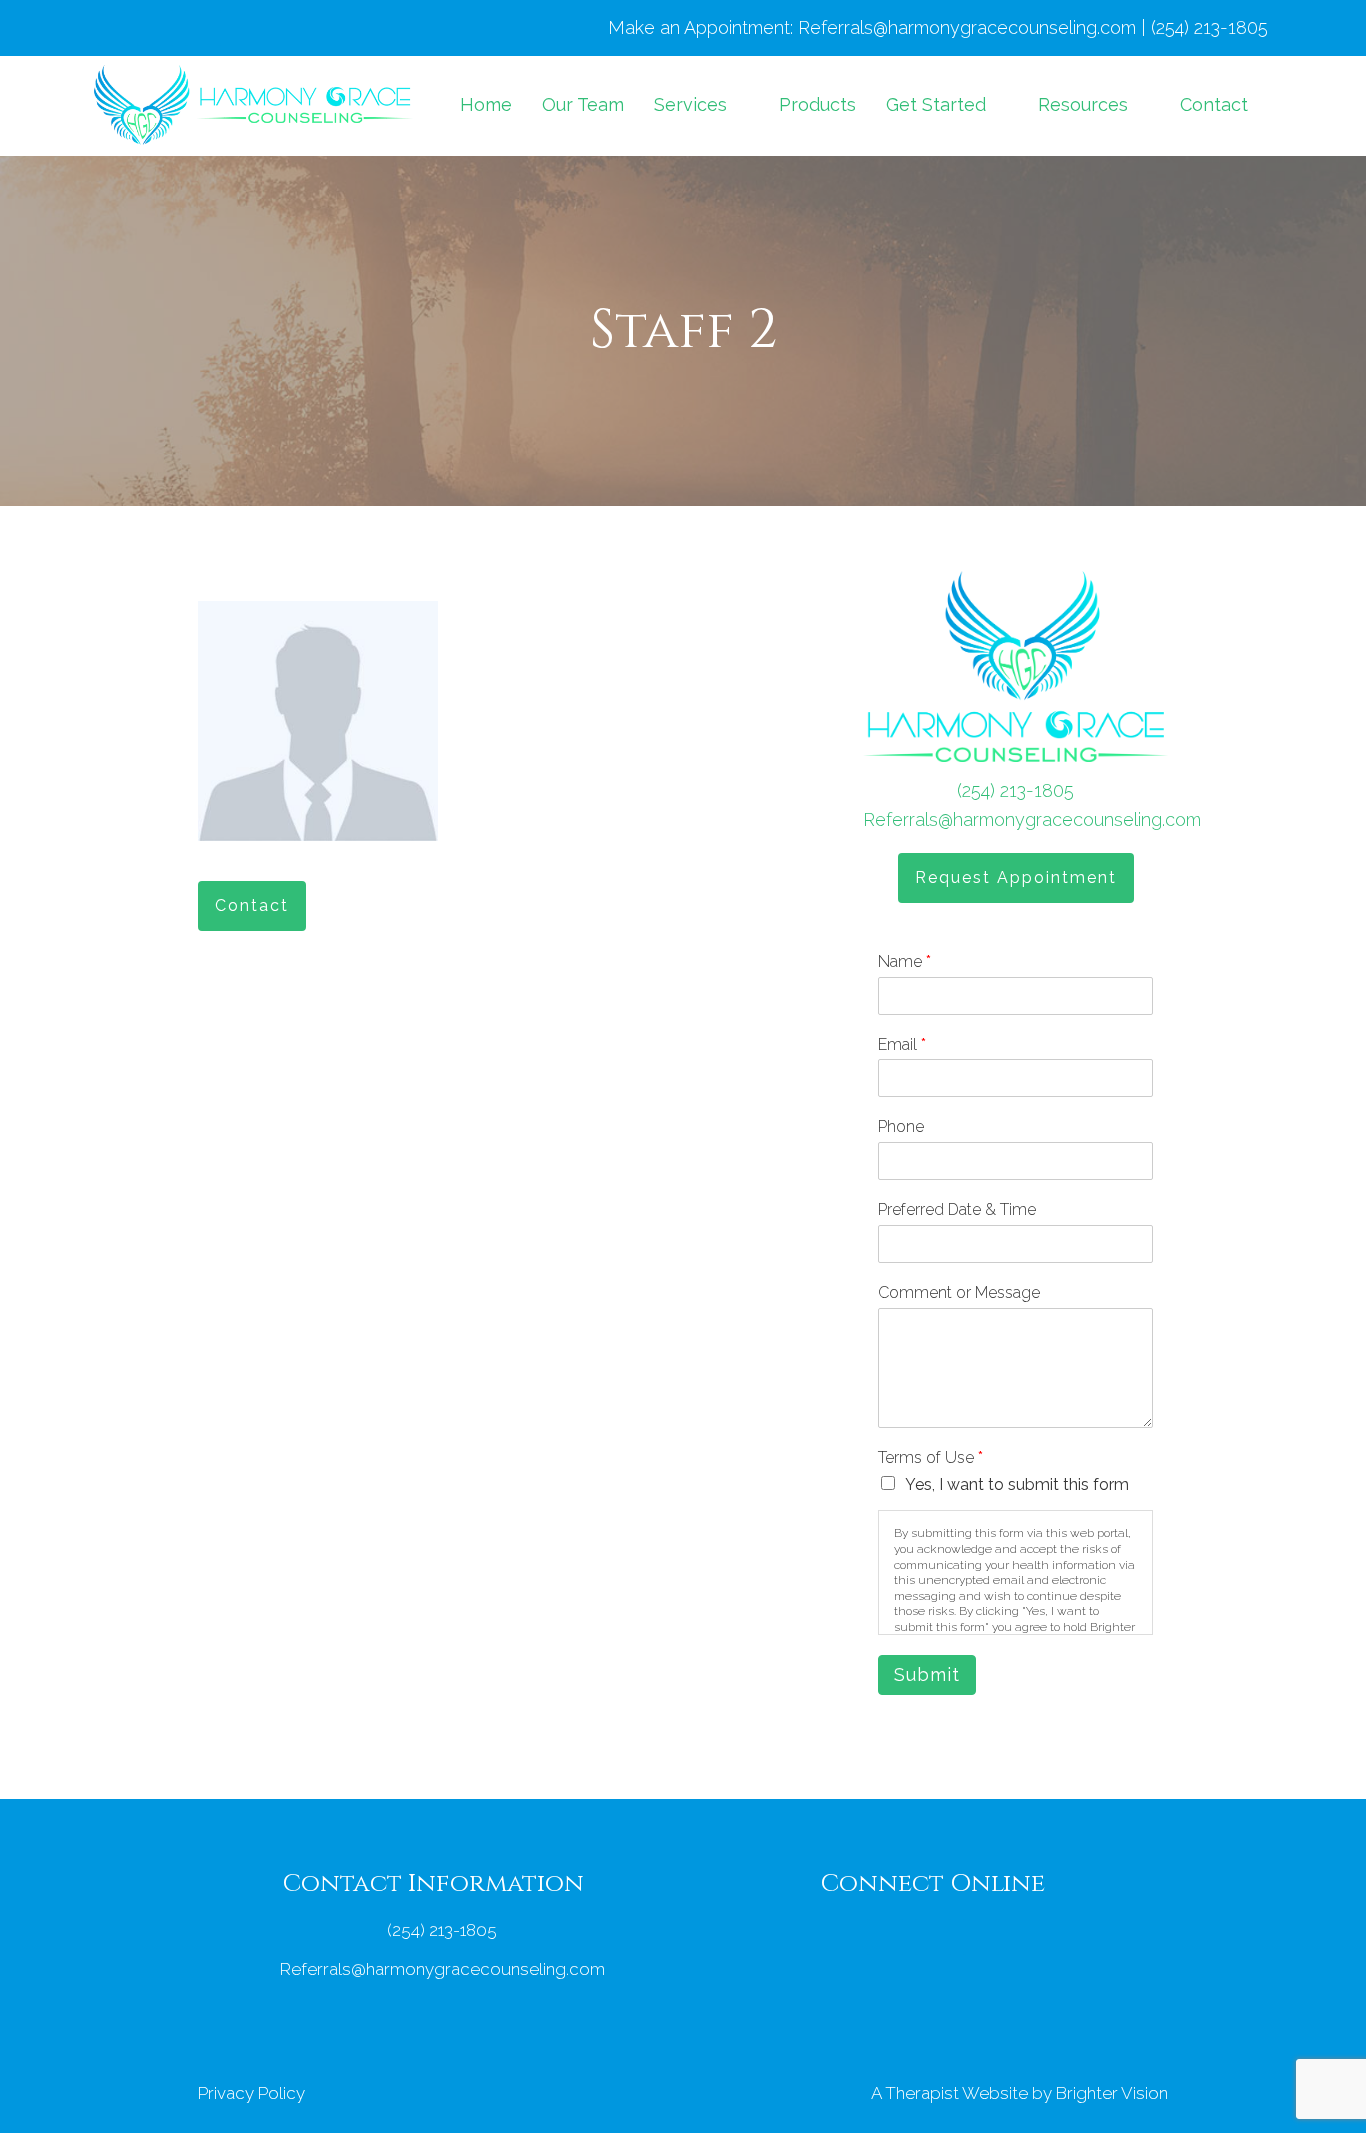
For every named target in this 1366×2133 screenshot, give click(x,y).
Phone (901, 1126)
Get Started (936, 104)
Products (817, 104)
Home (486, 104)
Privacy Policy (251, 2093)
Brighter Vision (1112, 2093)
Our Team (583, 104)
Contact (1214, 104)
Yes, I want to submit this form (1017, 1484)
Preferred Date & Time (957, 1209)
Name (904, 961)
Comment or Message (959, 1292)
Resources (1083, 104)
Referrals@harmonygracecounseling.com (1032, 819)
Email (902, 1044)
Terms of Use (930, 1457)
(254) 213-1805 (1015, 790)
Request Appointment (1016, 877)
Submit (927, 1674)
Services (690, 104)
